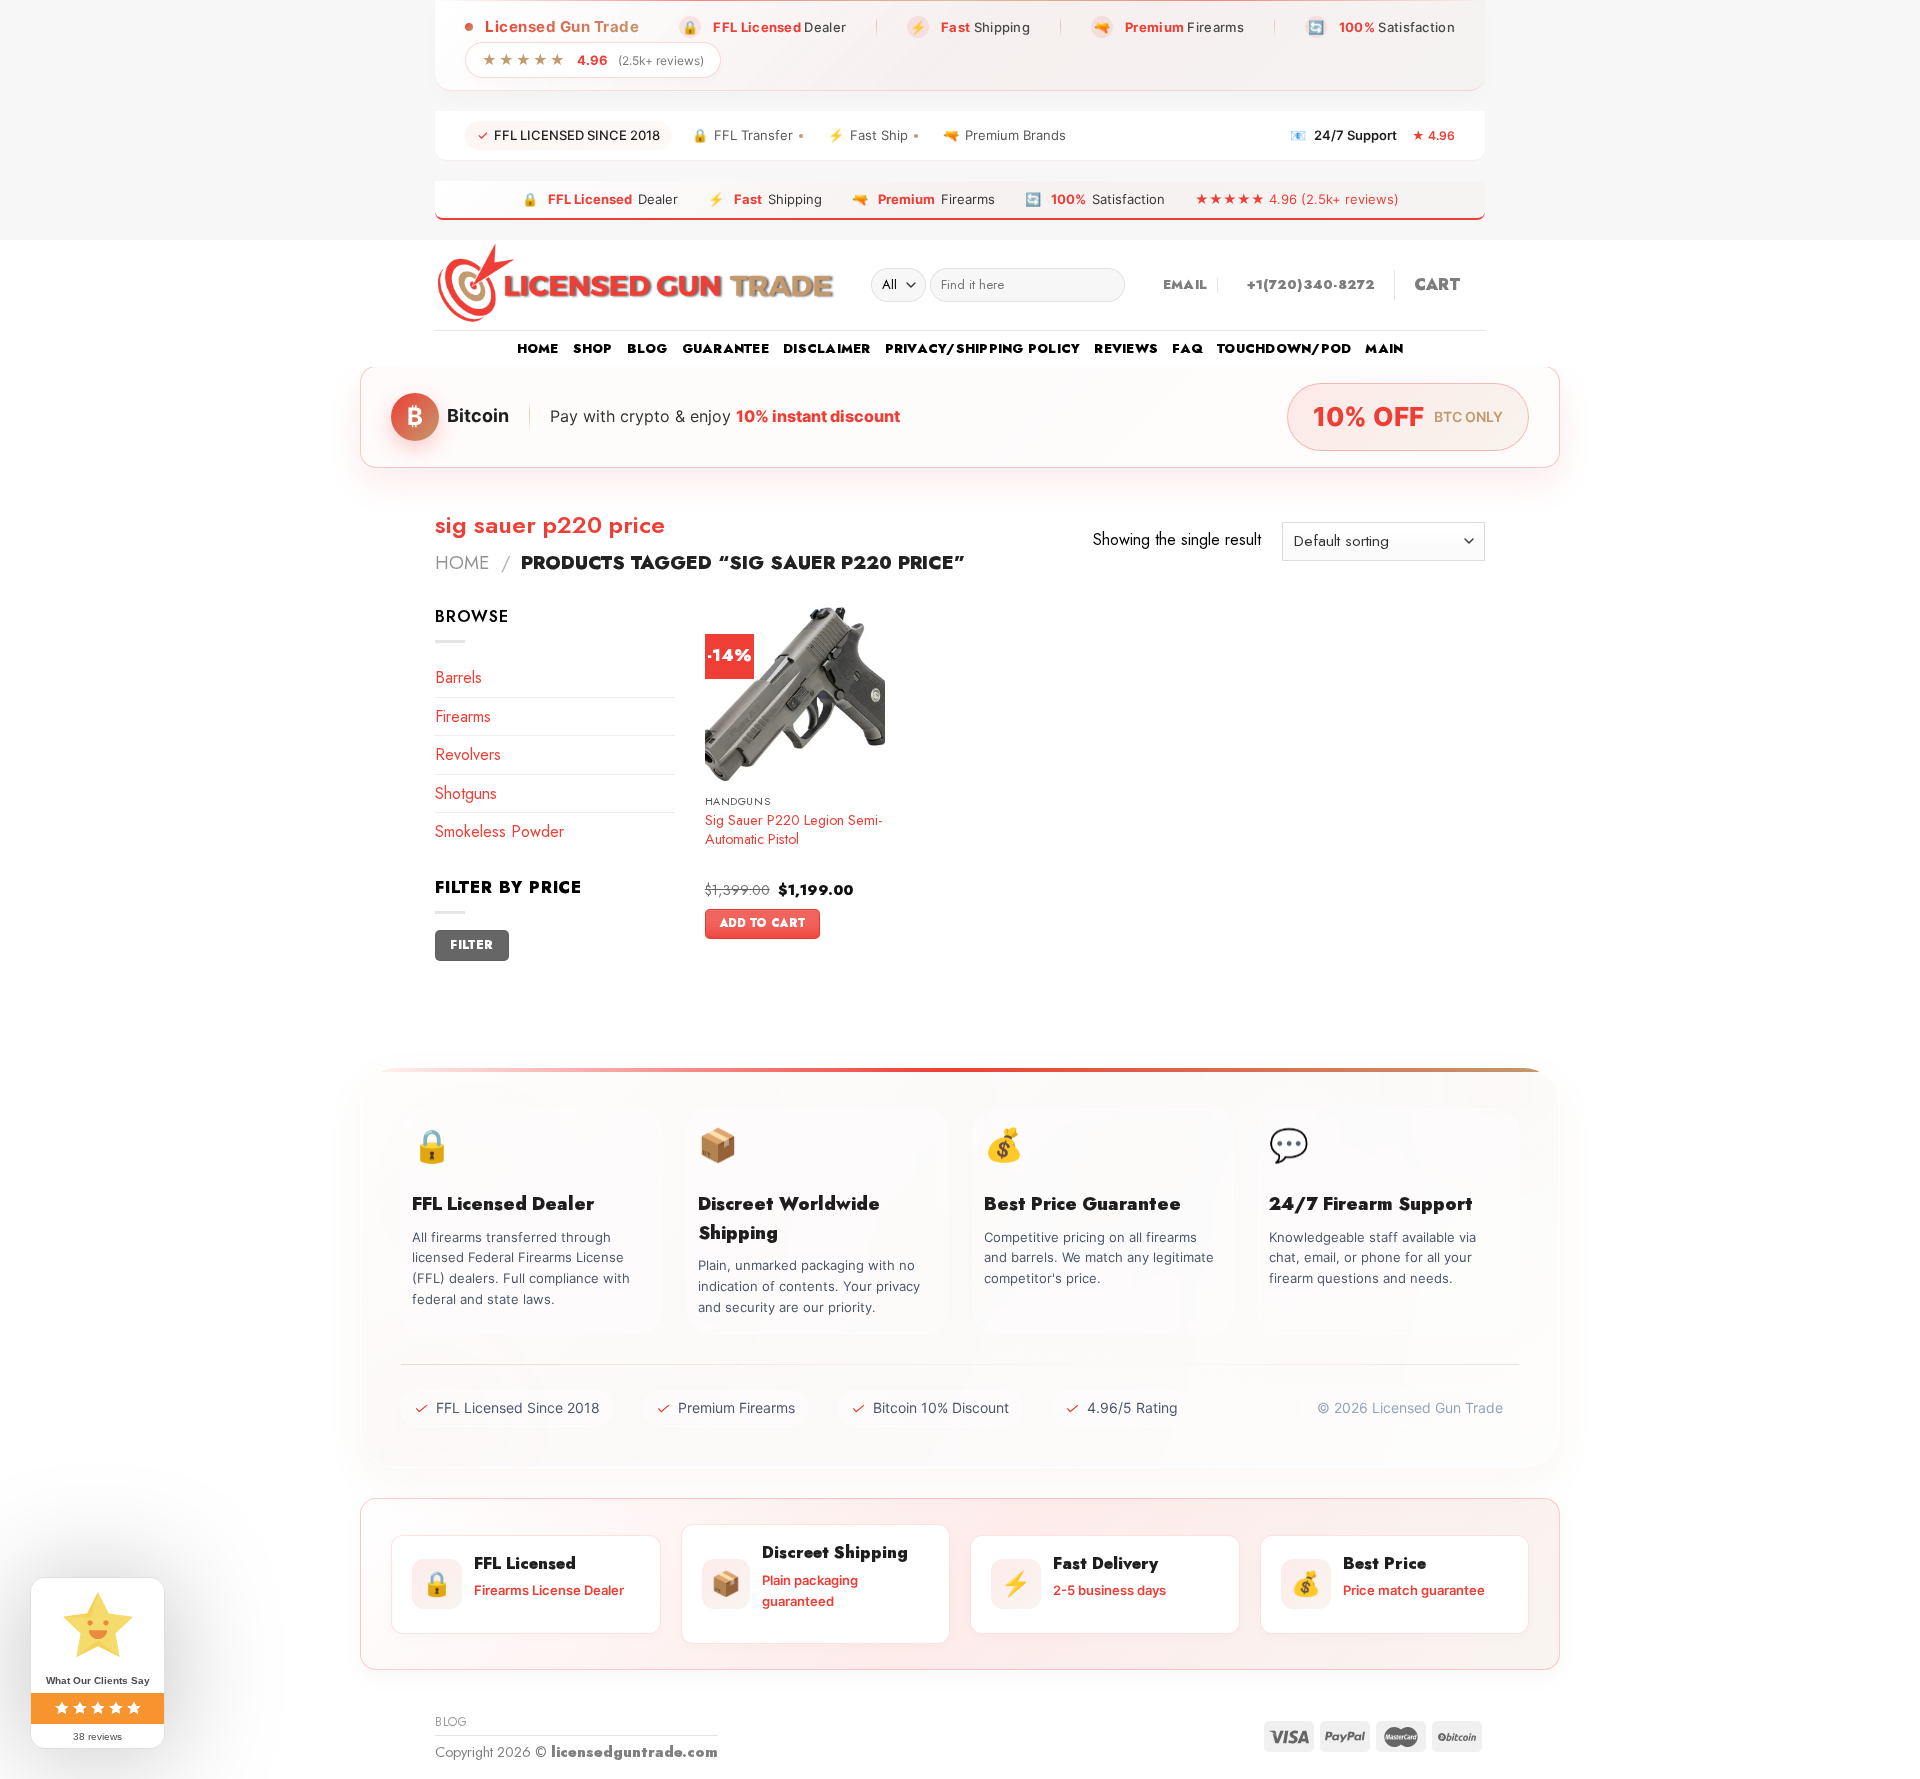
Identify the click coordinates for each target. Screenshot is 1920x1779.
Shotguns (466, 793)
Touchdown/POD (1284, 348)
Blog (647, 348)
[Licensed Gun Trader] (638, 285)
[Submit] (1105, 285)
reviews (1126, 348)
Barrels (458, 677)
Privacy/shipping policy (983, 348)
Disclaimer (827, 348)
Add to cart (763, 923)
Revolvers (468, 754)
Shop (593, 348)
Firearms (463, 716)
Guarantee (725, 348)
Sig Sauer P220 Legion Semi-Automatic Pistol (793, 829)
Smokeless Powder (499, 831)
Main (1384, 348)
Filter (471, 944)
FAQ (1187, 348)
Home (538, 348)
